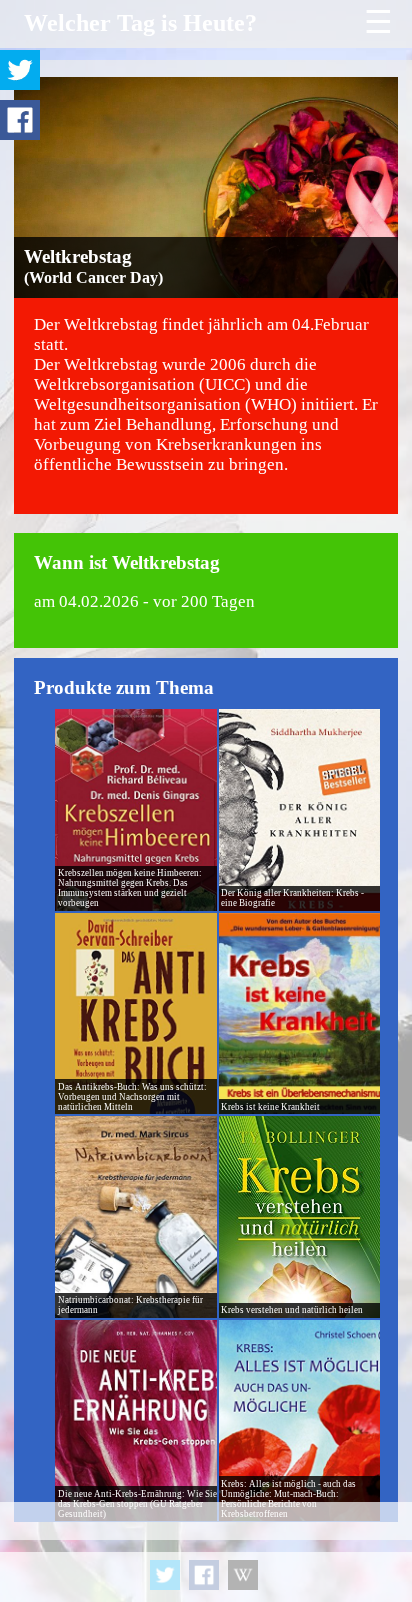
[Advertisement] (206, 1552)
